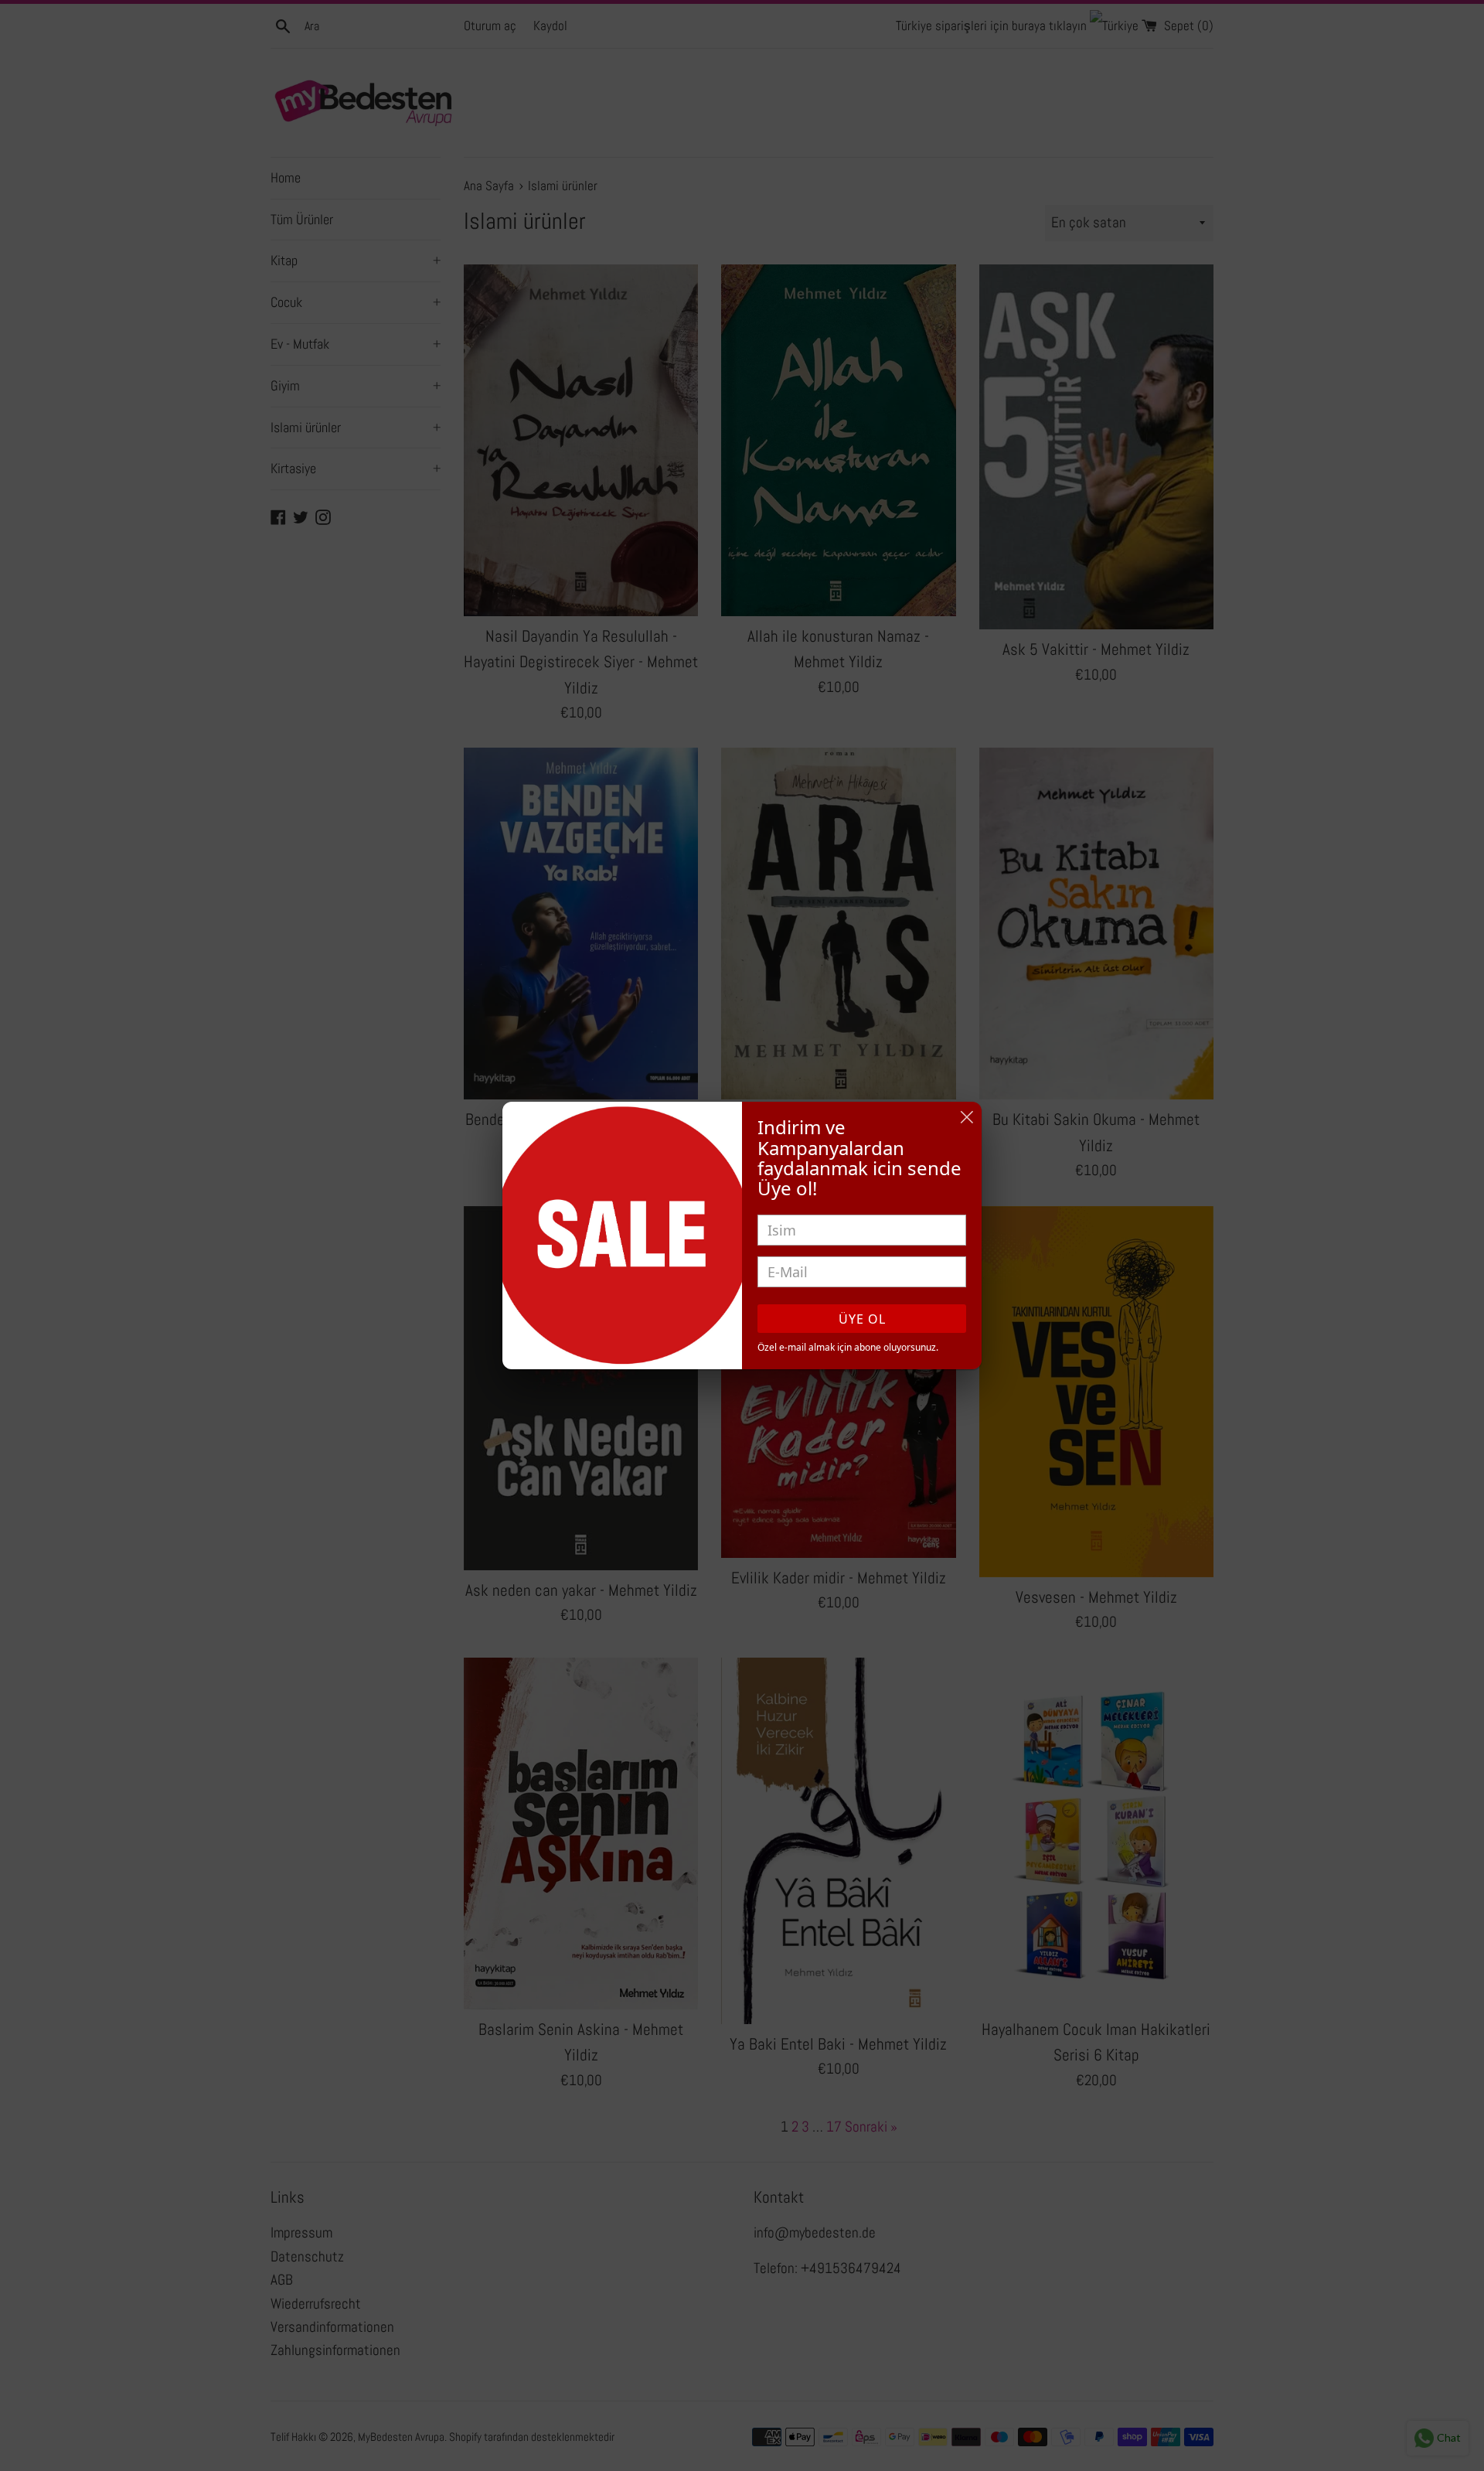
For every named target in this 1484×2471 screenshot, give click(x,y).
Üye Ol (862, 1319)
